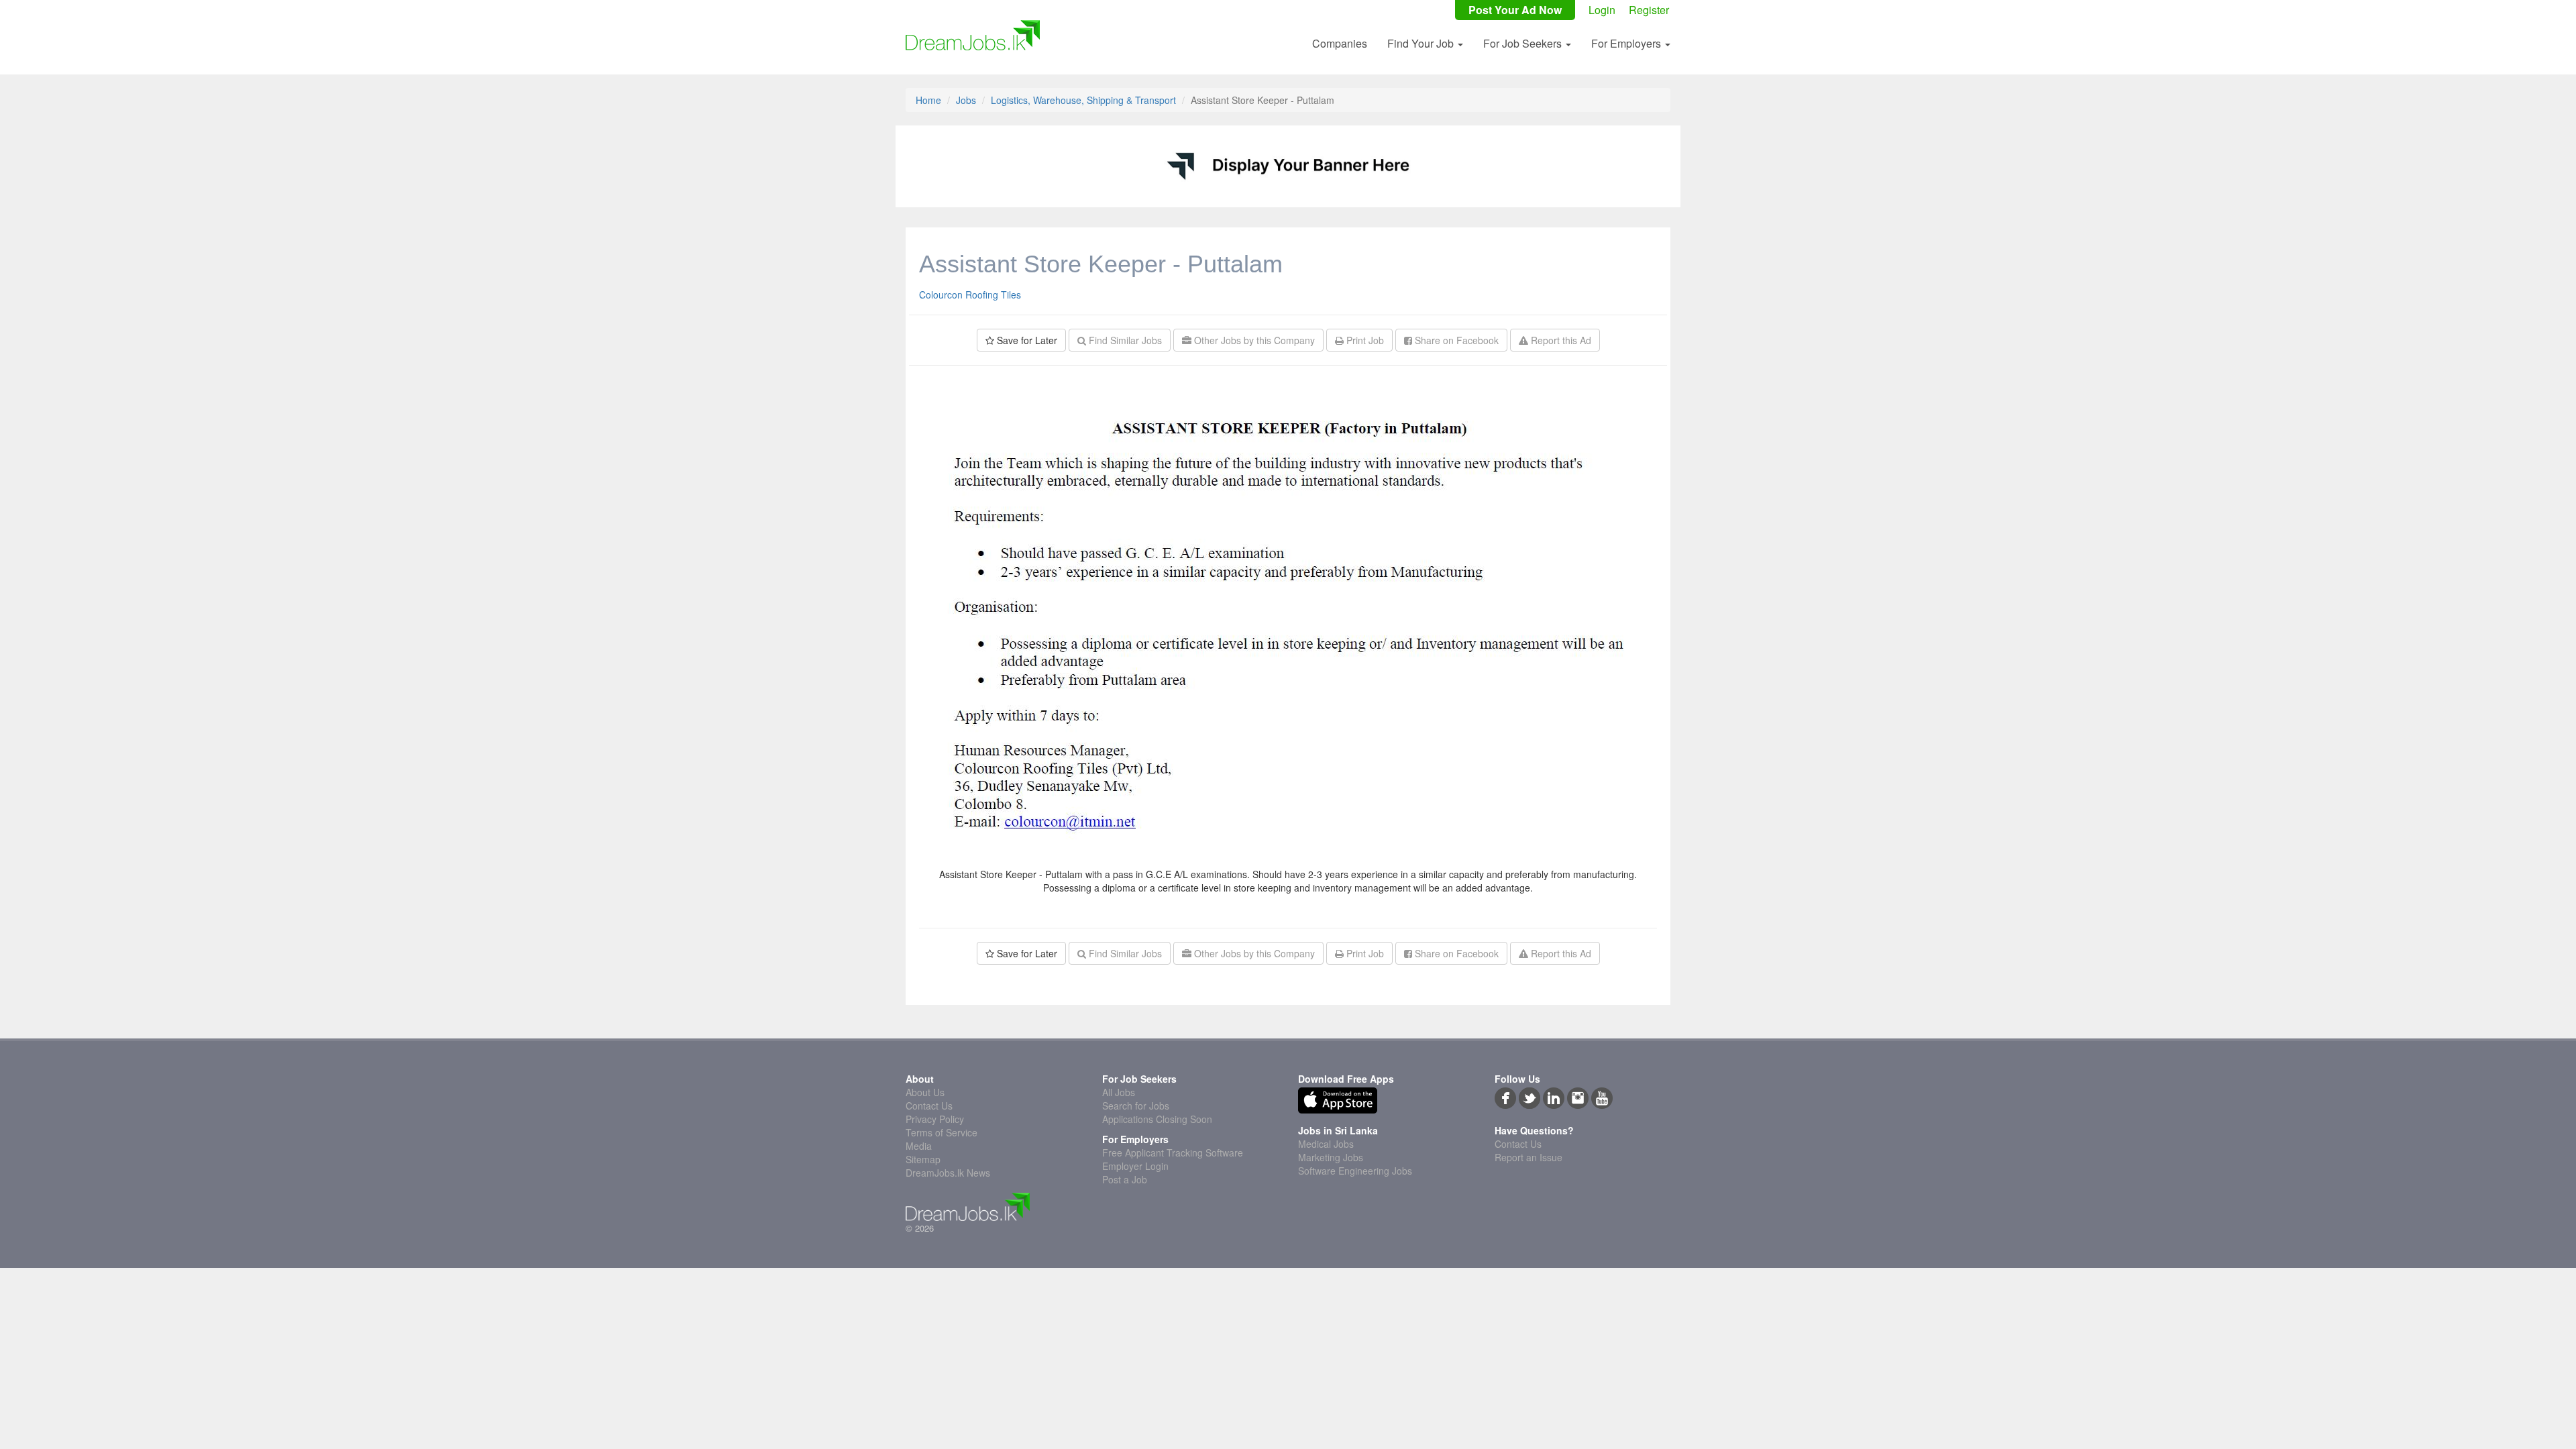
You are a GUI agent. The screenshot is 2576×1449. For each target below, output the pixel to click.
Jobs (966, 100)
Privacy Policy (935, 1119)
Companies (1340, 43)
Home (928, 100)
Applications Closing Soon (1157, 1119)
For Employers (1627, 43)
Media (919, 1146)
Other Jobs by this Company (1253, 340)
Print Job (1364, 340)
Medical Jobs (1326, 1144)
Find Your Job (1422, 43)
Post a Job (1125, 1179)
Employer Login (1135, 1166)
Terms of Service (942, 1132)
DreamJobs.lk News (948, 1173)
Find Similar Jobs (1124, 340)
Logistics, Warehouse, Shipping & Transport (1083, 100)
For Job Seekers (1524, 43)
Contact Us (929, 1106)
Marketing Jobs (1331, 1157)
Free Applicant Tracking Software (1173, 1152)
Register (1649, 10)
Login (1602, 10)
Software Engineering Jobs (1355, 1171)
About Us (925, 1092)
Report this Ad (1560, 340)
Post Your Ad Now (1515, 10)
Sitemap (923, 1159)
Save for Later (1026, 340)
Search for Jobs (1136, 1106)
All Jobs (1119, 1092)
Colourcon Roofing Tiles (970, 294)
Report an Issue (1528, 1157)
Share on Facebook (1455, 340)
